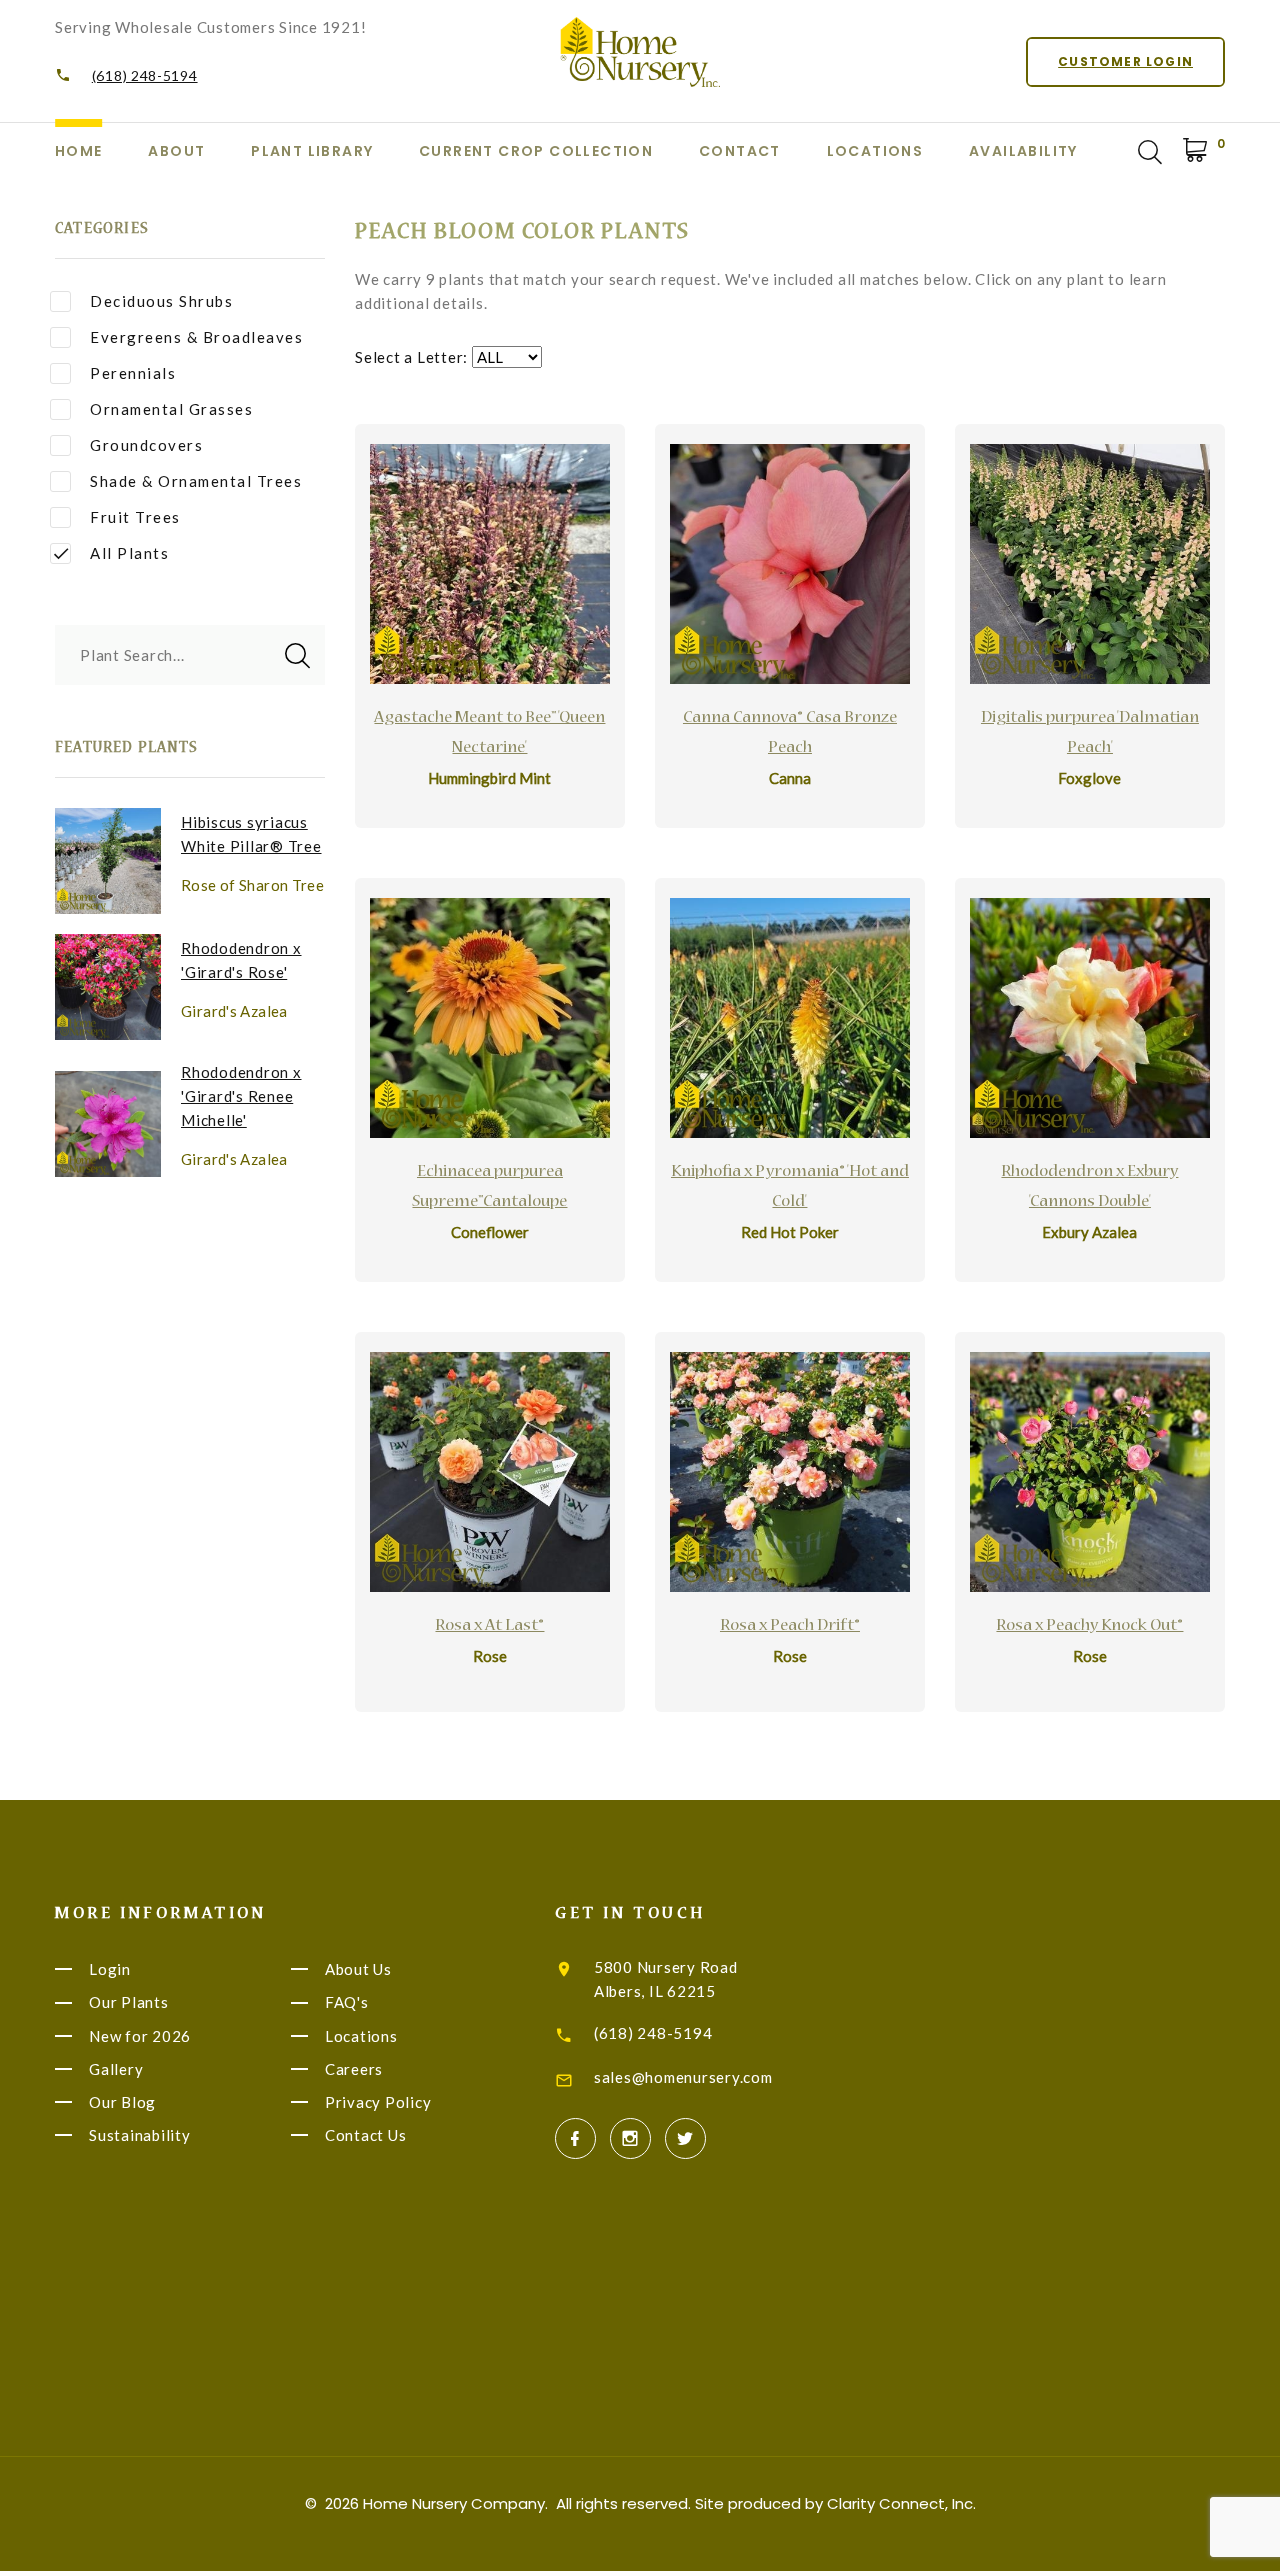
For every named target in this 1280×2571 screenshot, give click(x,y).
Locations (875, 151)
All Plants (129, 553)
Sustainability (140, 2135)
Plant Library (312, 151)
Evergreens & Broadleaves (196, 337)
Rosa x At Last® (489, 1627)
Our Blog (122, 2102)
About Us (358, 1969)
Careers (354, 2069)
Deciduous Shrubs (161, 301)
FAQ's (347, 2003)
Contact (740, 151)
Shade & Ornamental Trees (196, 481)
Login (110, 1969)
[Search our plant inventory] (1150, 152)
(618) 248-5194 (145, 75)
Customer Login (1125, 61)
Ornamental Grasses (171, 409)
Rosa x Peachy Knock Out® (1089, 1627)
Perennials (133, 373)
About (176, 151)
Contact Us (366, 2135)
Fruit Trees (135, 517)
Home (79, 151)
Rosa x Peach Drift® (790, 1627)
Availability (1023, 151)
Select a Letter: (411, 357)
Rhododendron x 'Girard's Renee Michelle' (241, 1096)
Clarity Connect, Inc (900, 2503)
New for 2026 (140, 2036)
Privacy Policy (378, 2102)
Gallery (116, 2069)
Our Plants (129, 2003)
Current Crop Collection (536, 151)
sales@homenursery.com (683, 2077)
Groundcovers (146, 445)
